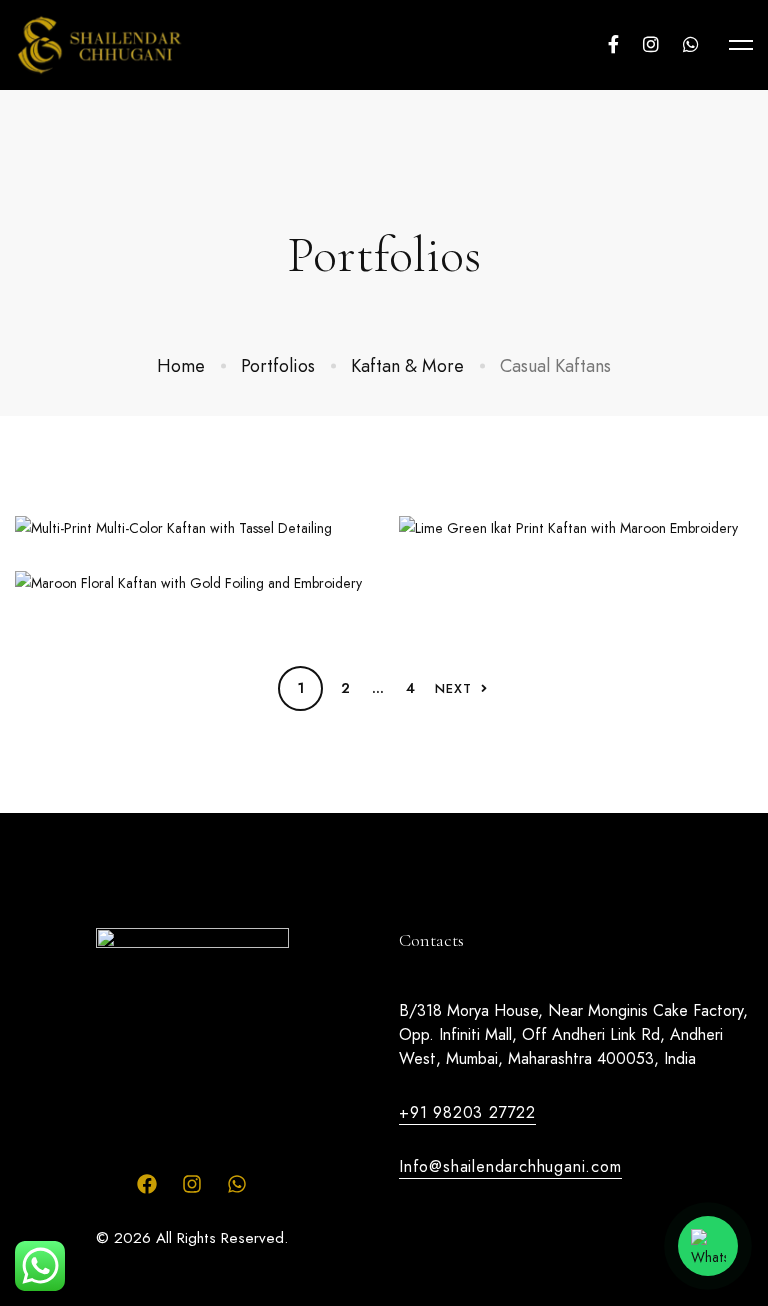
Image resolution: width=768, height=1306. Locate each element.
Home (181, 366)
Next (453, 688)
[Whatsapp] (691, 45)
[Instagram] (651, 45)
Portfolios (278, 366)
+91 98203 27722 (467, 1112)
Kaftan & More (407, 366)
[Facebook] (613, 45)
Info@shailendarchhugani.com (510, 1166)
